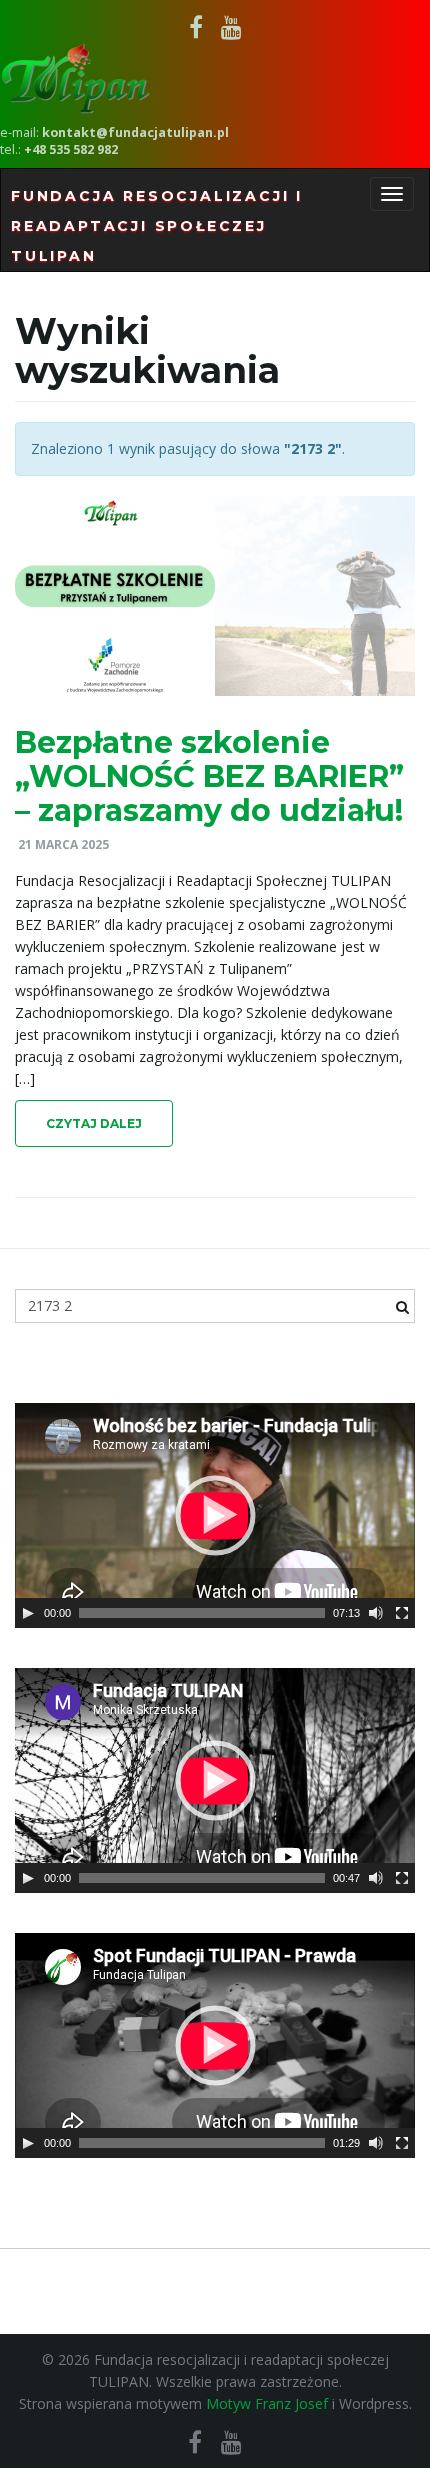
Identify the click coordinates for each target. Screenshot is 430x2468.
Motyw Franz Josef (267, 2403)
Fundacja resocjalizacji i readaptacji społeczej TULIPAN (157, 226)
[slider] (202, 1613)
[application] (215, 1515)
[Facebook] (196, 26)
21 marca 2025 (63, 844)
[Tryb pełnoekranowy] (402, 1613)
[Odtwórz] (28, 1613)
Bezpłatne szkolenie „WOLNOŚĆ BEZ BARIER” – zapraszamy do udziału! (209, 776)
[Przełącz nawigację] (392, 194)
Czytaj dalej (94, 1123)
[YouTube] (231, 26)
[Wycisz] (376, 1613)
